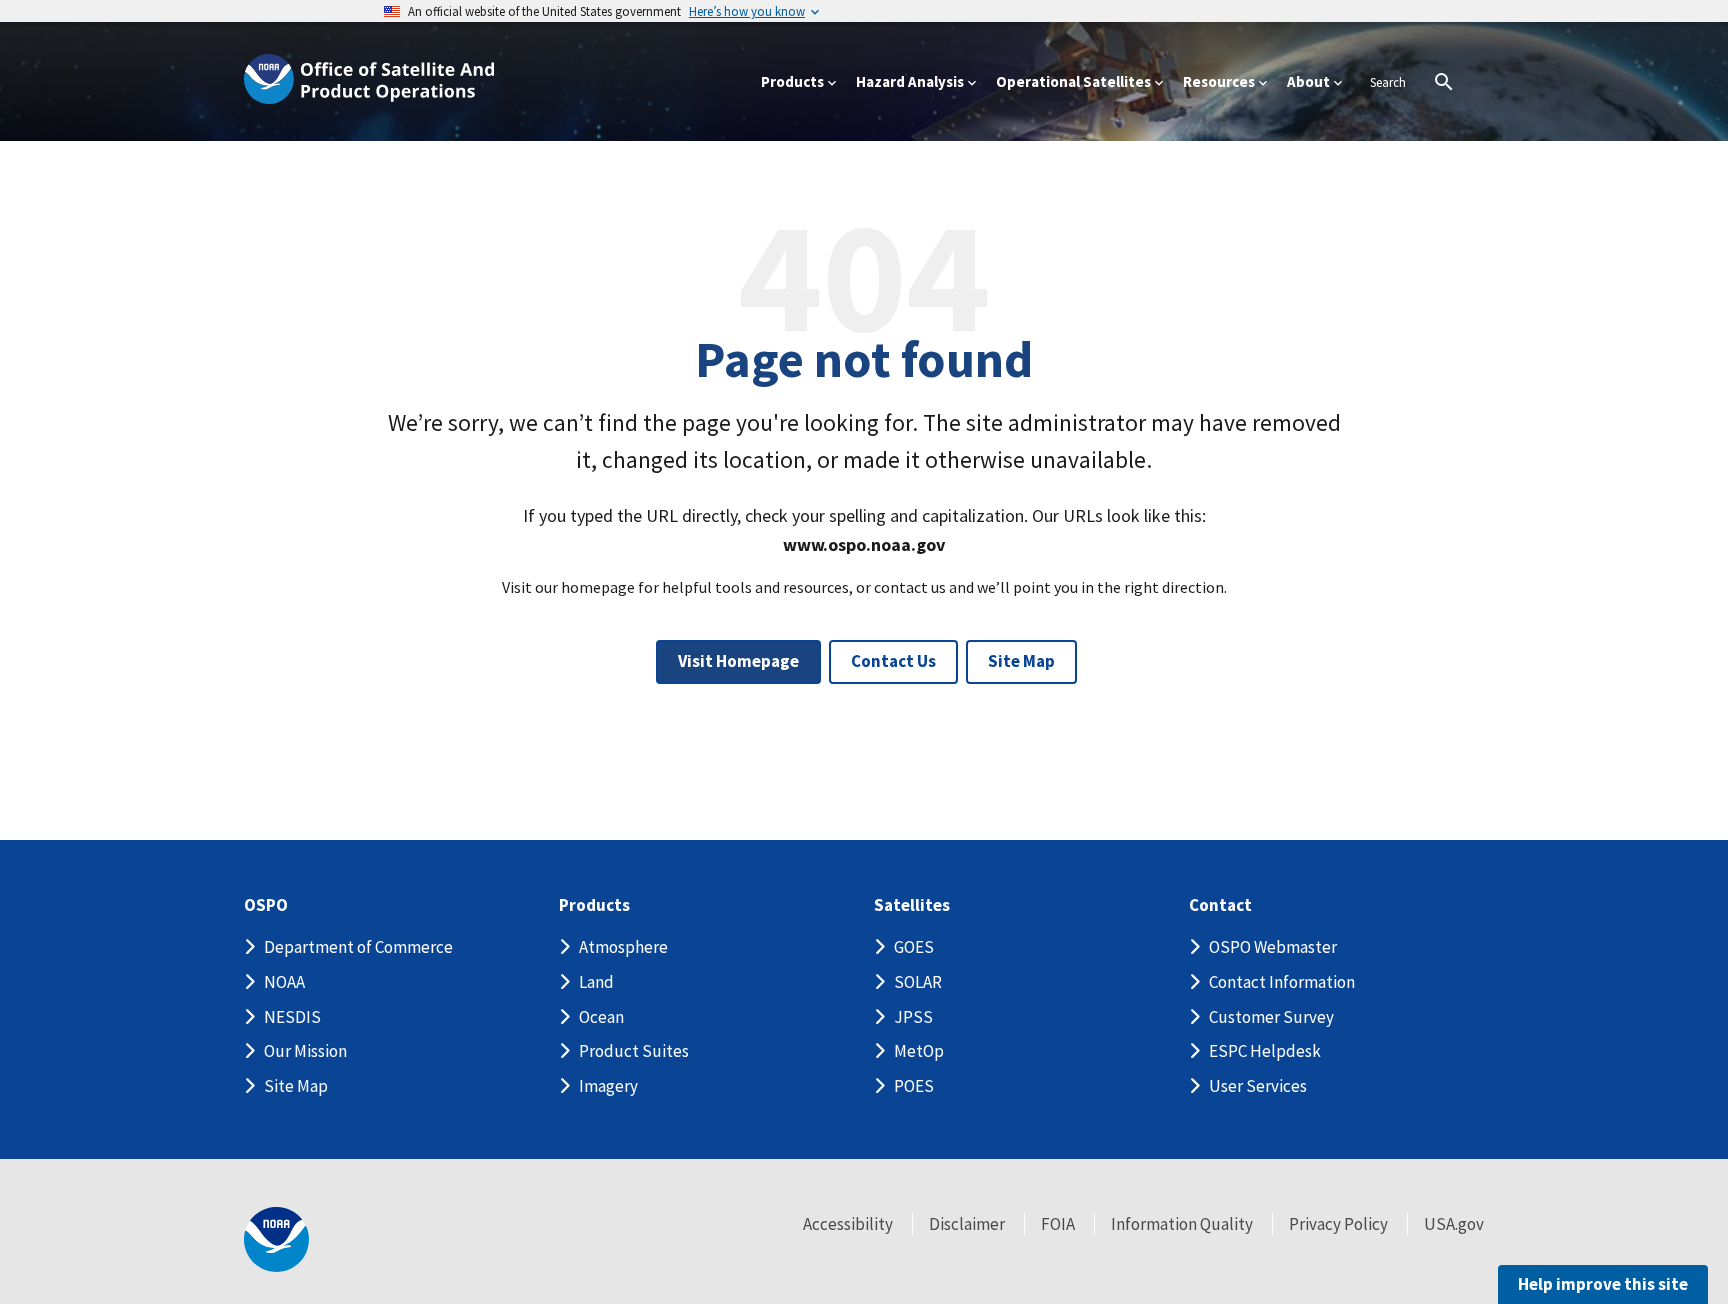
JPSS (913, 1017)
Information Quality (1182, 1224)
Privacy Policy (1338, 1224)
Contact (1220, 905)
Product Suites (634, 1051)
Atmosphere (623, 947)
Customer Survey (1271, 1017)
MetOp (919, 1051)
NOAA (284, 982)
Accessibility (848, 1224)
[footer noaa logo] (276, 1239)
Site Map (1021, 661)
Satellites (912, 905)
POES (914, 1086)
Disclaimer (967, 1224)
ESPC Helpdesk (1265, 1051)
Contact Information (1282, 982)
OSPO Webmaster (1273, 947)
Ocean (601, 1017)
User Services (1258, 1086)
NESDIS (292, 1017)
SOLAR (918, 982)
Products (594, 905)
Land (596, 982)
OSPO (266, 905)
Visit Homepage (738, 661)
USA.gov (1454, 1224)
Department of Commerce (358, 947)
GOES (914, 947)
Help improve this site (1603, 1284)
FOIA (1058, 1224)
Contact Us (893, 661)
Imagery (608, 1086)
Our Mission (305, 1051)
